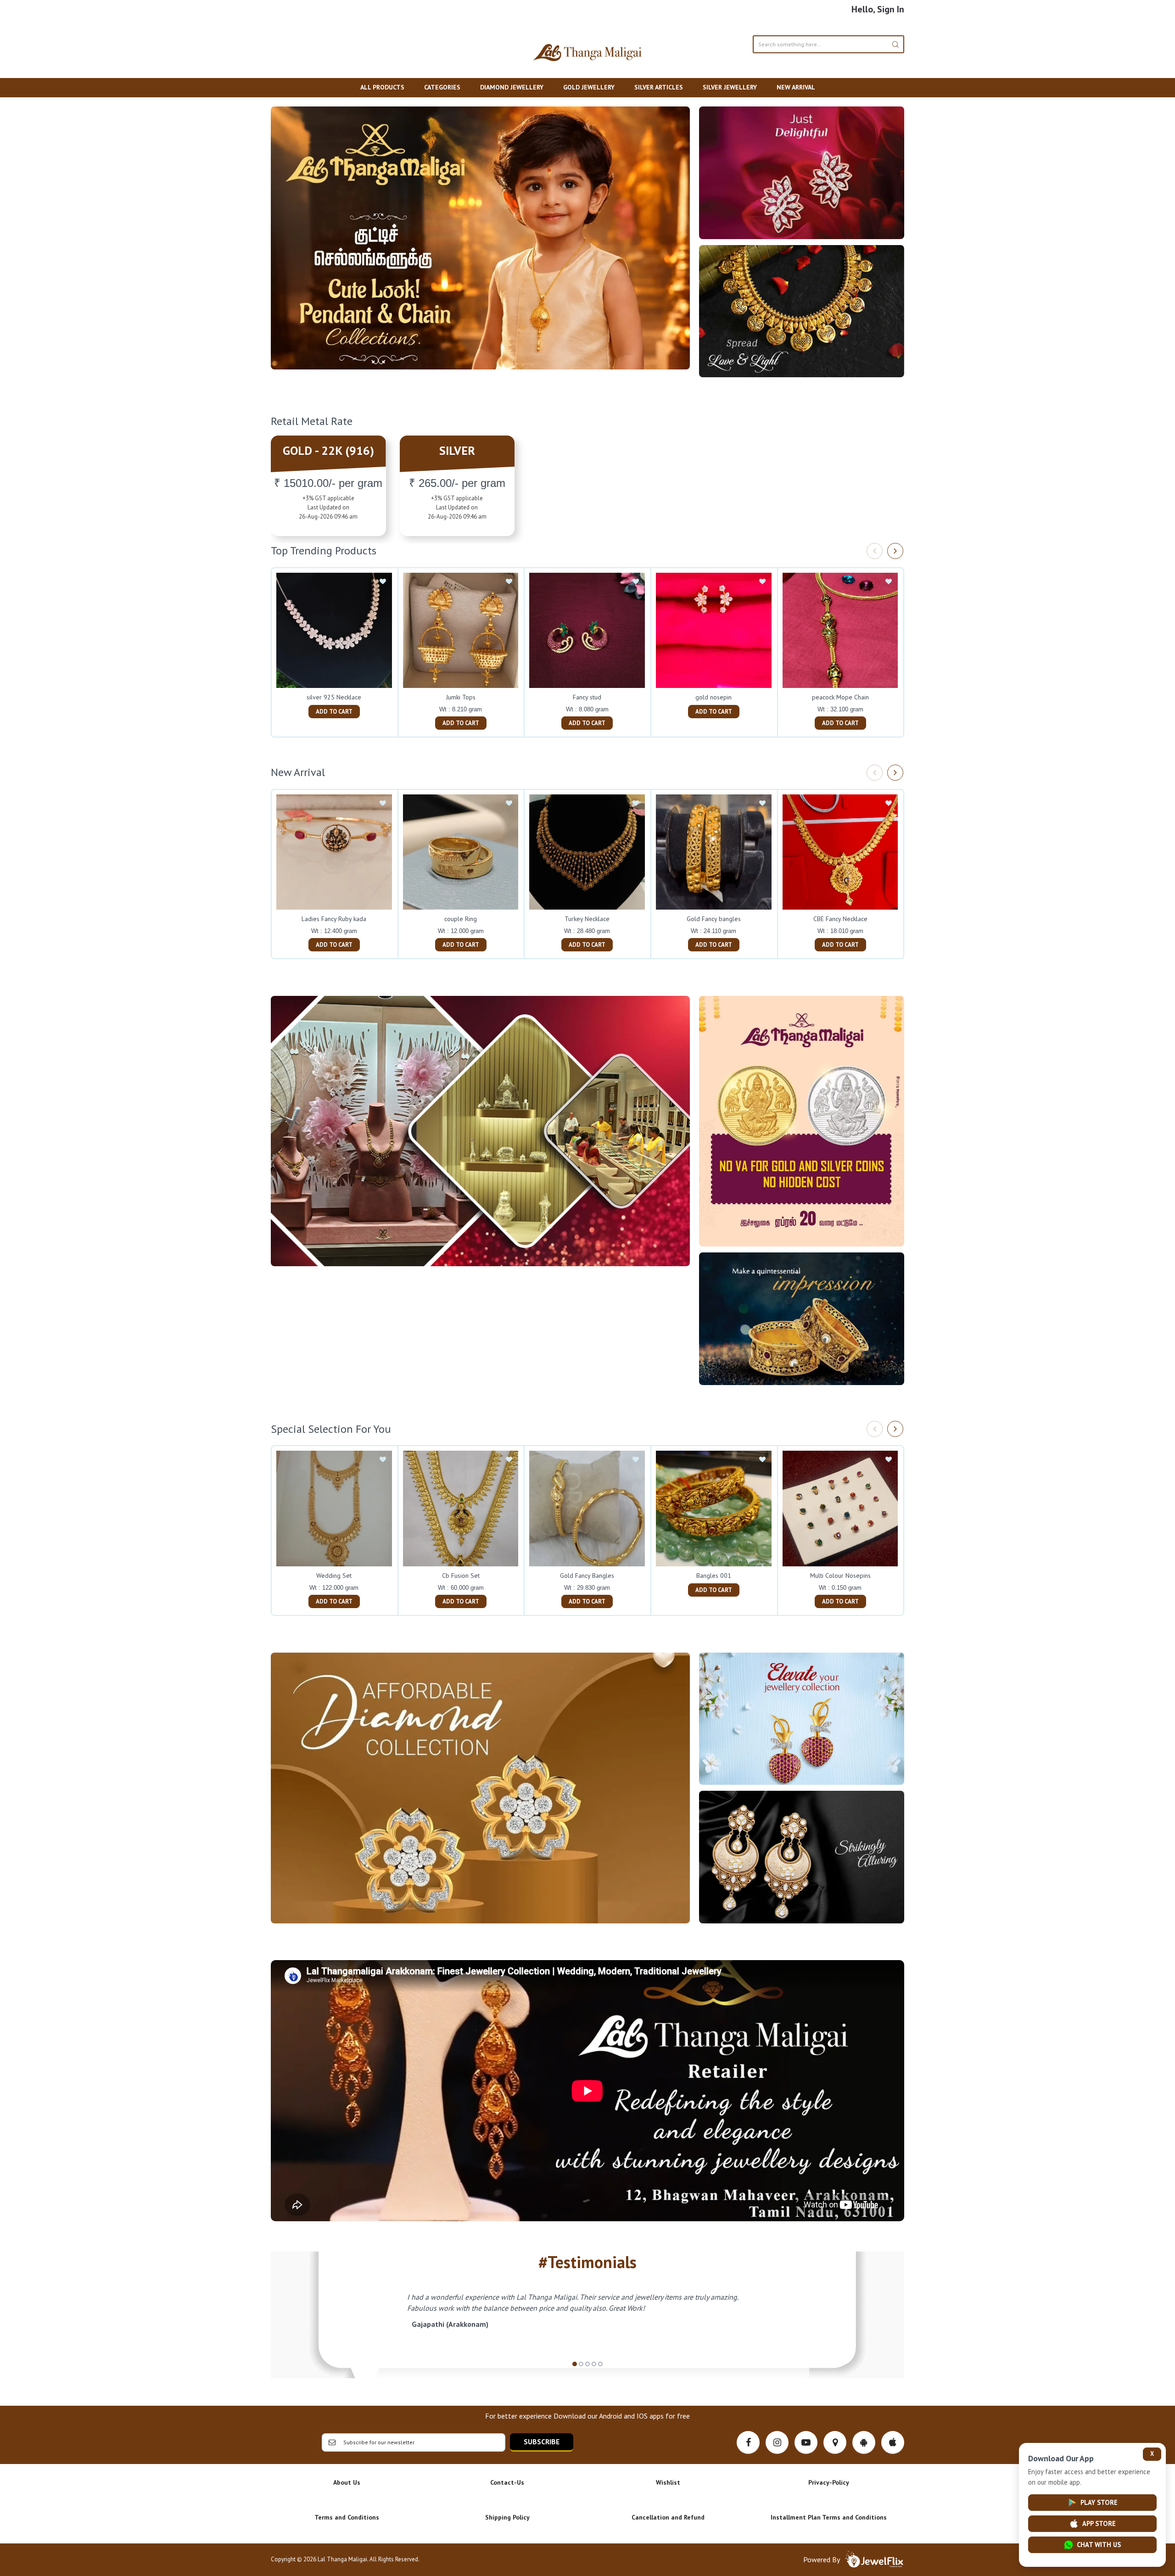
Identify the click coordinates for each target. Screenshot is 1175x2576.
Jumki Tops (461, 697)
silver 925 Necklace (334, 697)
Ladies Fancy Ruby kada (334, 919)
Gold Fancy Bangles (587, 1576)
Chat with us (1099, 2545)
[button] (575, 2364)
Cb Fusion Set (461, 1576)
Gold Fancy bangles (714, 919)
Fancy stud (587, 697)
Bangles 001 (714, 1576)
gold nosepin (713, 697)
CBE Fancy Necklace (840, 919)
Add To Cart (334, 712)
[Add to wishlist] (383, 582)
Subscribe (542, 2442)
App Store (1099, 2523)
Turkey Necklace (587, 919)
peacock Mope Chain (840, 697)
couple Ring (461, 919)
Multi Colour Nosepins (840, 1576)
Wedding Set (334, 1576)
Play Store (1099, 2502)
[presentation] (875, 551)
